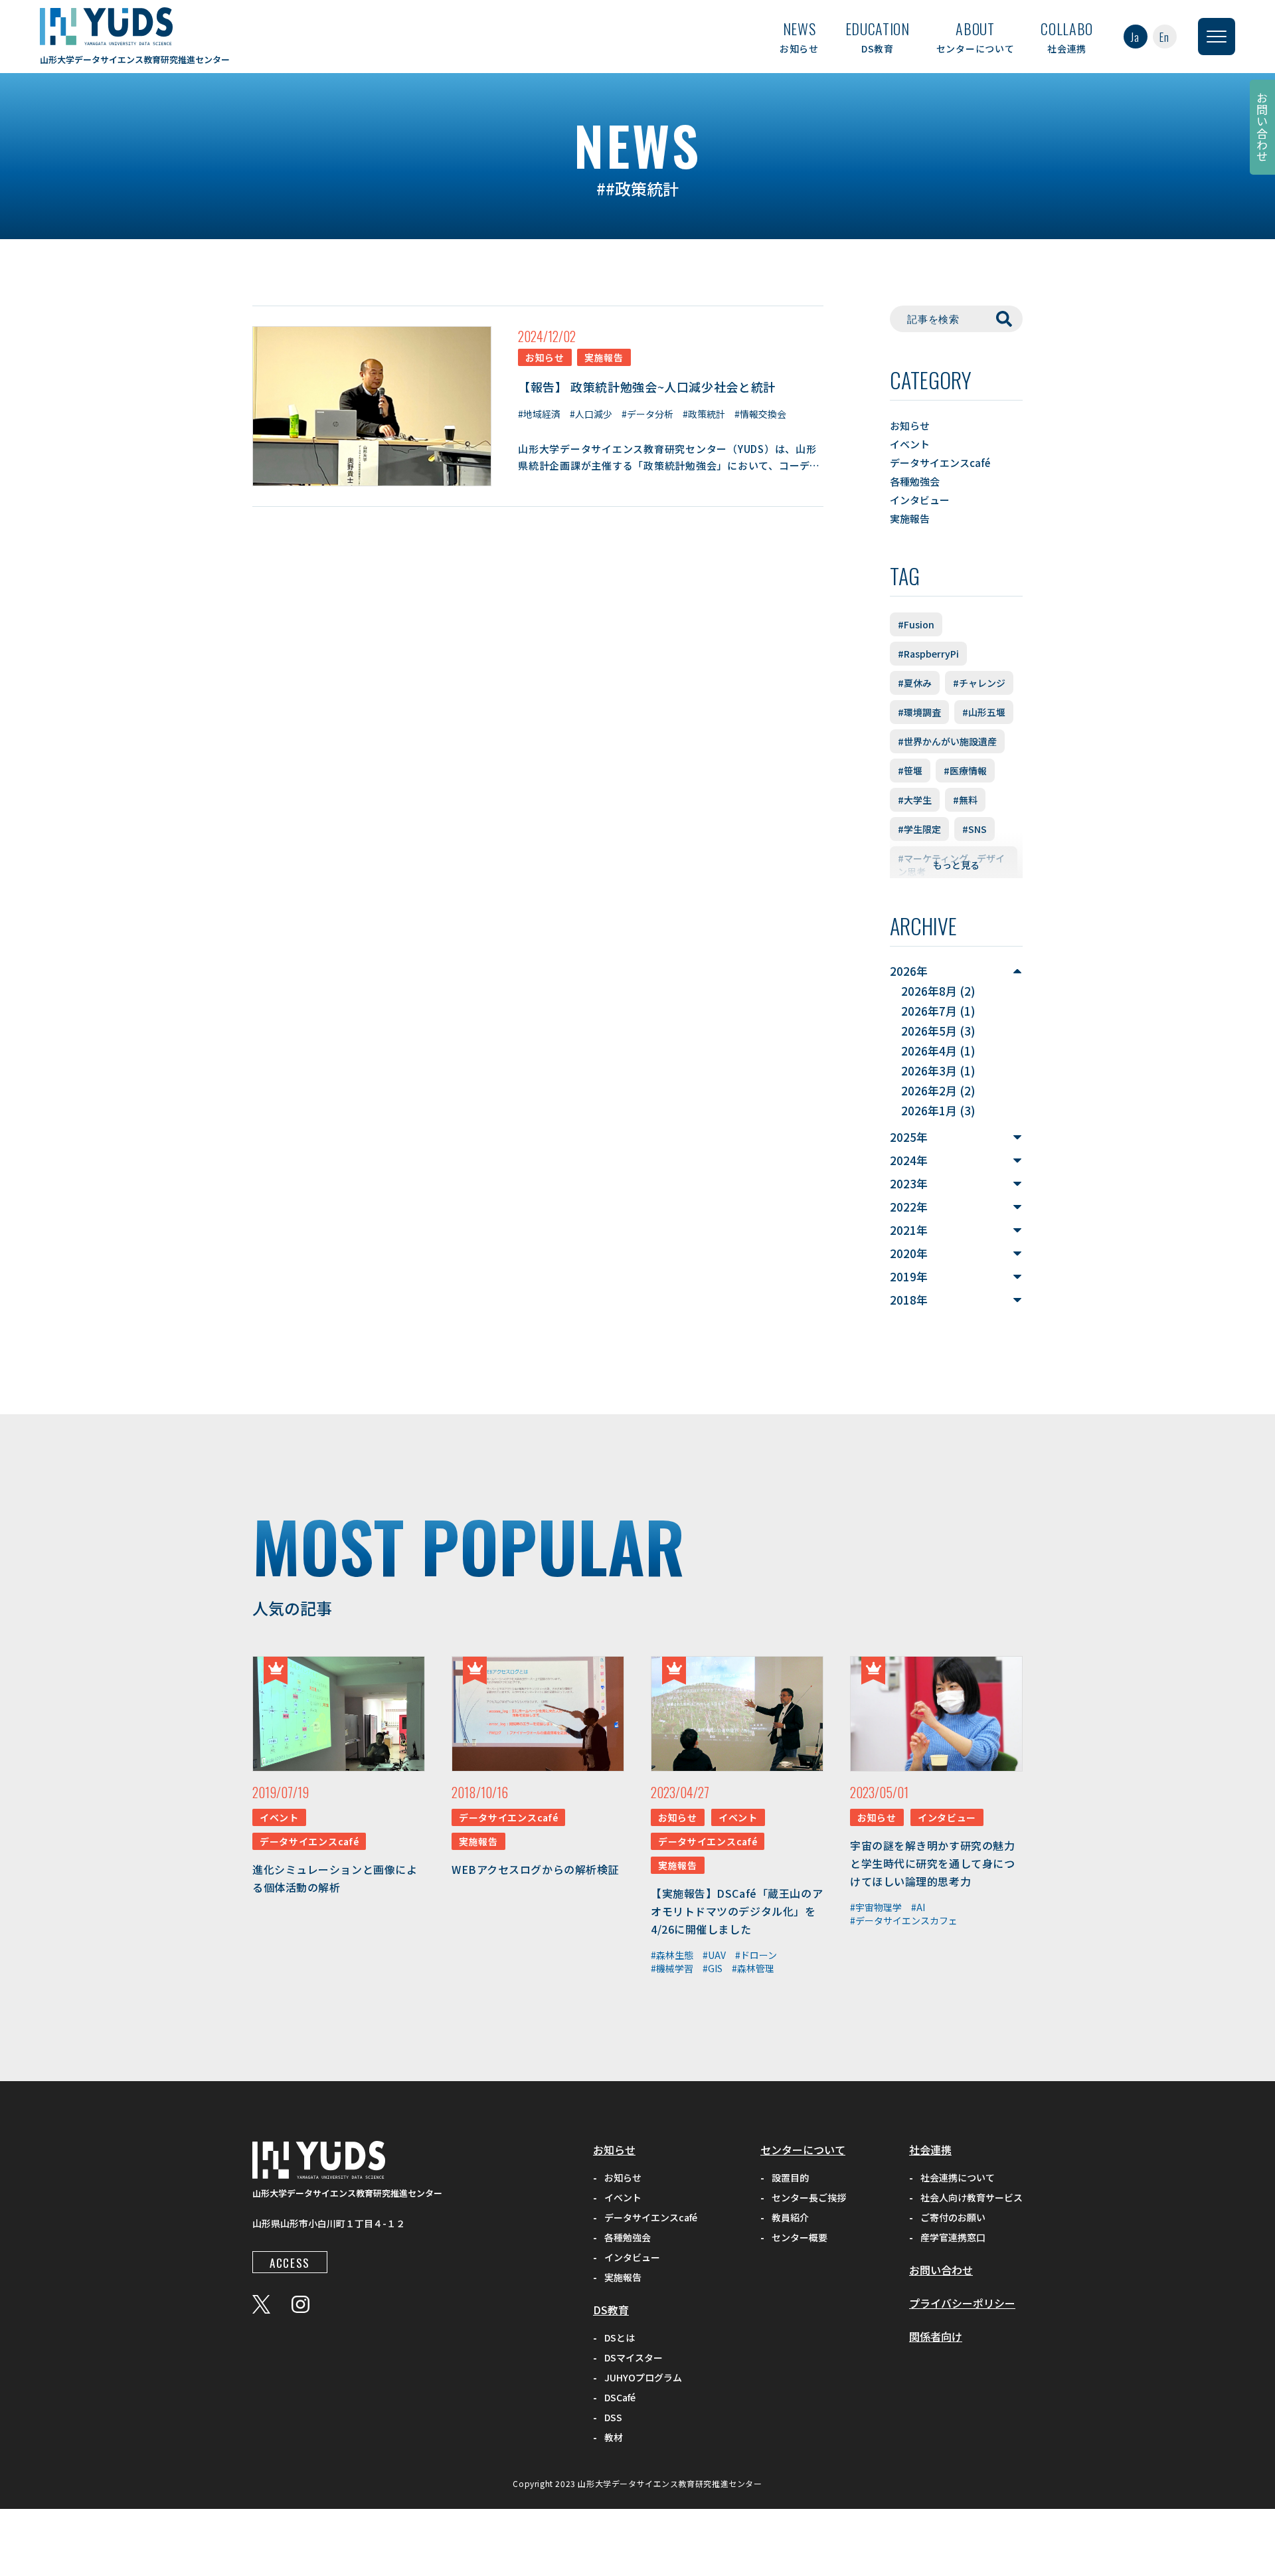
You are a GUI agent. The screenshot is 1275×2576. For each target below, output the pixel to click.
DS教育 (878, 37)
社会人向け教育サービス (972, 2197)
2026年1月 (929, 1110)
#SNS (975, 829)
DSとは (620, 2338)
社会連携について (958, 2177)
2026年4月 (929, 1051)
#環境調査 (919, 712)
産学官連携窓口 (953, 2237)
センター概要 (800, 2237)
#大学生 (915, 800)
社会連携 (1067, 37)
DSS (613, 2417)
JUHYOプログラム (643, 2377)
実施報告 (910, 518)
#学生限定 (919, 829)
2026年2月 (929, 1090)
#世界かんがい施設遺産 (947, 741)
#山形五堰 (984, 712)
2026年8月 (929, 991)
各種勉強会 (915, 481)
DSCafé (620, 2397)
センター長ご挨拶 (809, 2197)
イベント (910, 444)
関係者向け (936, 2336)
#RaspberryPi (928, 654)
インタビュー (920, 500)
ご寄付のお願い (953, 2217)
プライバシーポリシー (962, 2303)
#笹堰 (910, 771)
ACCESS (290, 2263)
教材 (614, 2437)
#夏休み (915, 683)
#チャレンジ (979, 683)
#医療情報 (965, 771)
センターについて (976, 37)
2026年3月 (929, 1070)
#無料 (965, 800)
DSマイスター (634, 2357)
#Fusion (916, 624)
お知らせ (799, 37)
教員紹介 (790, 2217)
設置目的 (790, 2177)
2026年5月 (929, 1031)
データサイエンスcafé (940, 463)
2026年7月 (929, 1011)
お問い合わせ (1263, 127)
